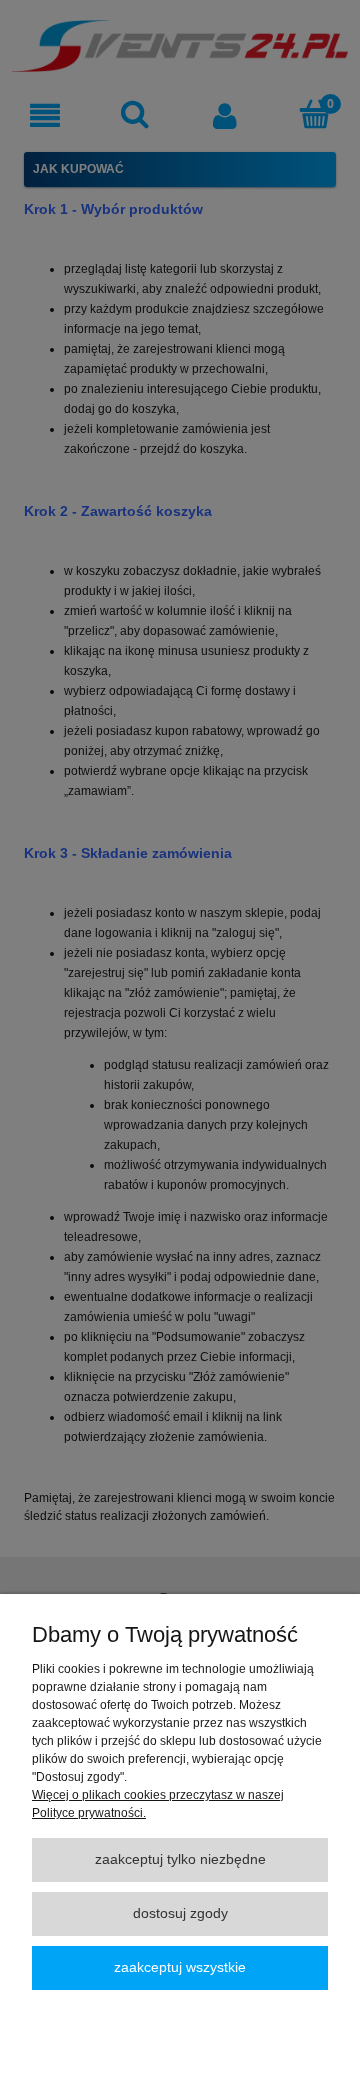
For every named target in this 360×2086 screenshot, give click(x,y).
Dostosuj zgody (180, 1913)
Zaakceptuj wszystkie (180, 1967)
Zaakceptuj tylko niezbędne (180, 1859)
